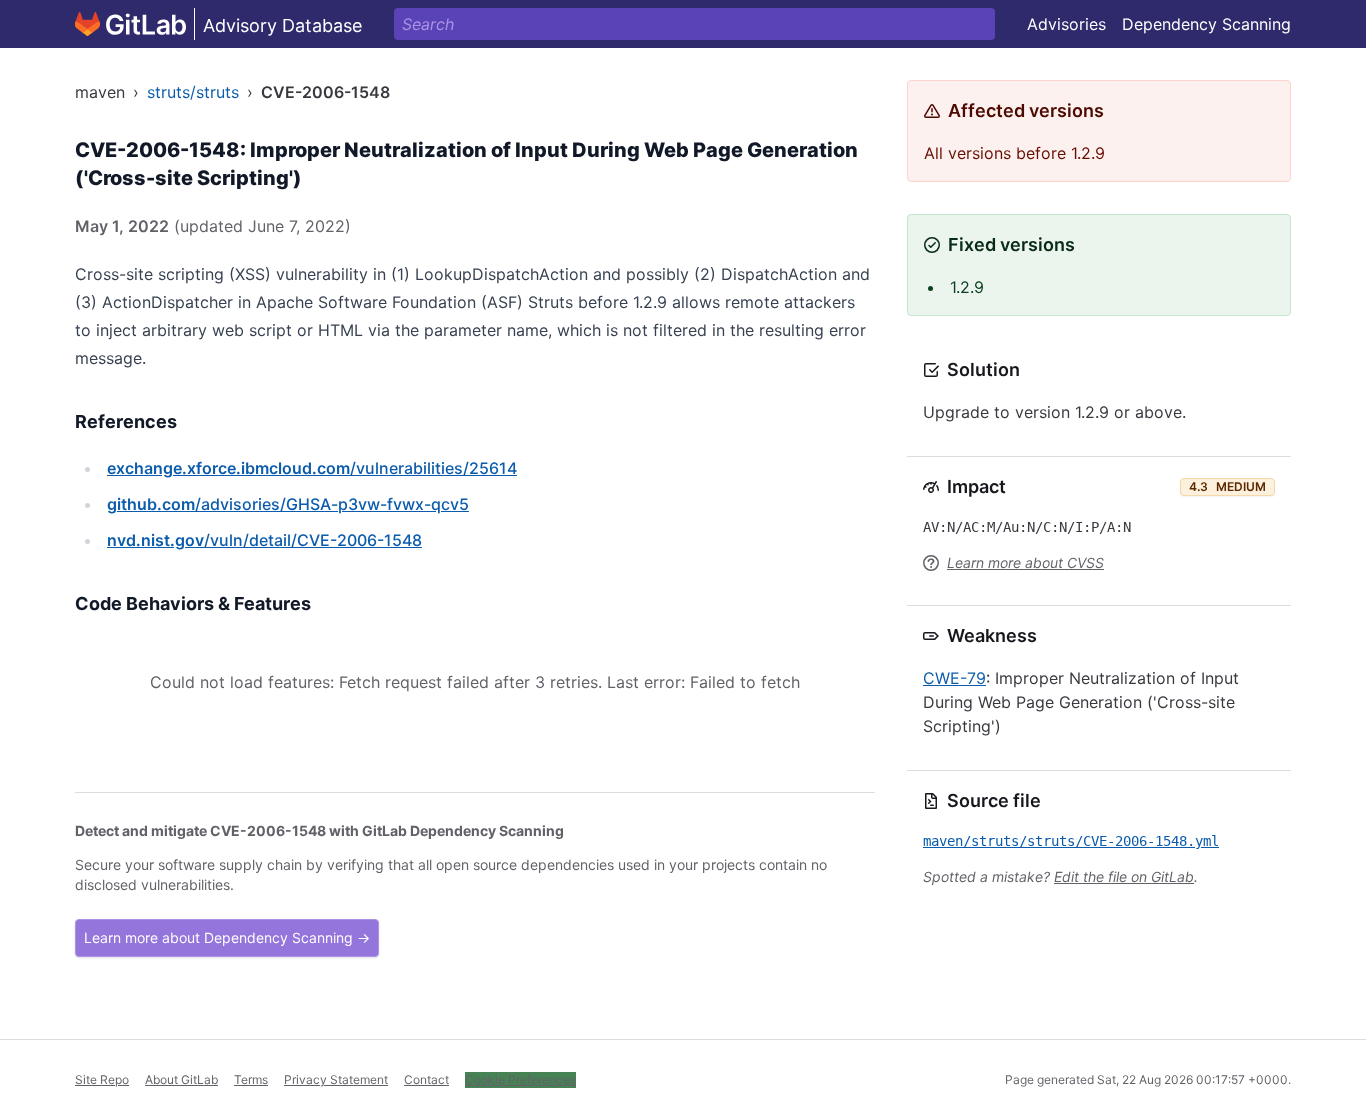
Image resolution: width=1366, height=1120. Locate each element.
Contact (426, 1079)
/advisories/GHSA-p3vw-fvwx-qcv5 (288, 504)
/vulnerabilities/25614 (312, 468)
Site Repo (102, 1079)
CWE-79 (954, 678)
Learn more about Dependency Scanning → (227, 937)
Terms (251, 1079)
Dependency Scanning (1206, 24)
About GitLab (181, 1079)
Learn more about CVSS (1025, 562)
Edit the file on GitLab (1124, 876)
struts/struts (193, 92)
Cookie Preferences (520, 1079)
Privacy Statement (336, 1079)
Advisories (1066, 24)
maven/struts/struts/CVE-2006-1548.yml (1071, 841)
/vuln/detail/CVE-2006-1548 (264, 540)
